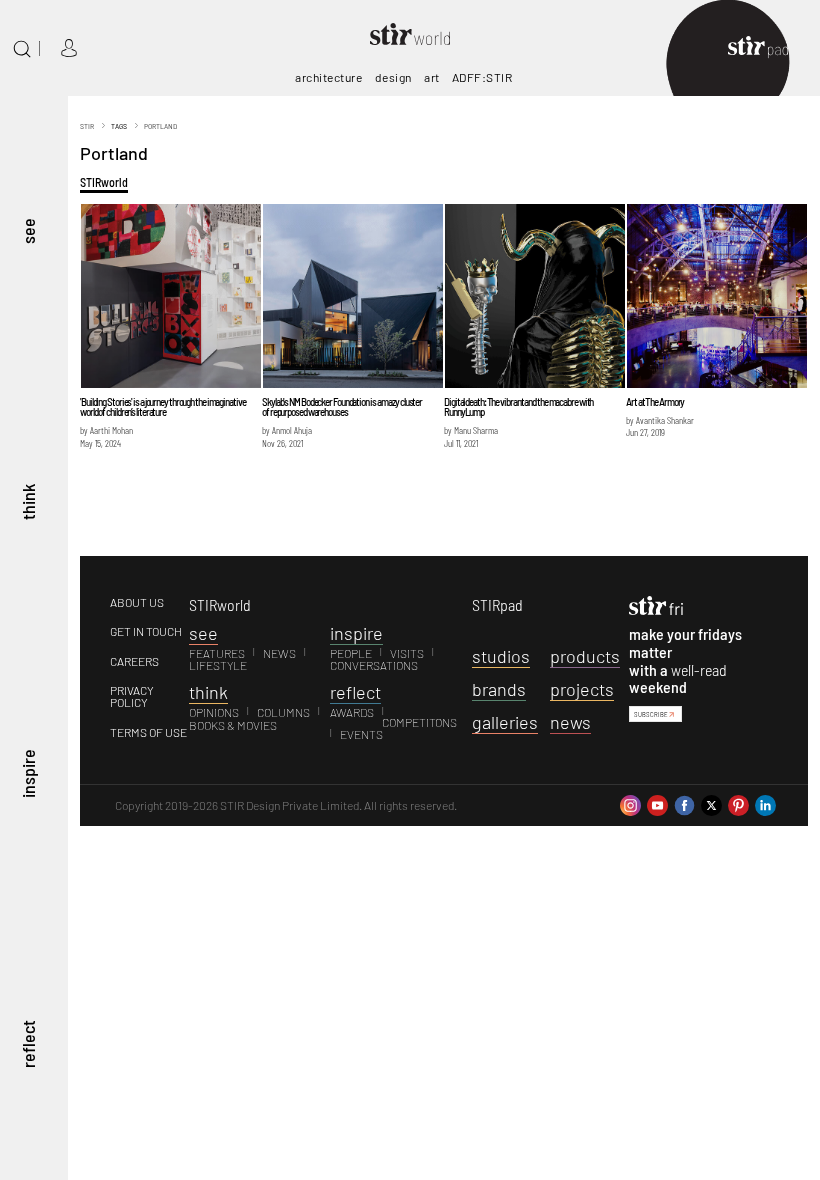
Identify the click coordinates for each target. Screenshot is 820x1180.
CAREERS (134, 661)
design (393, 77)
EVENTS (361, 734)
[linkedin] (765, 804)
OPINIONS (214, 712)
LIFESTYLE (218, 665)
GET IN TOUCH (146, 631)
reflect (28, 1045)
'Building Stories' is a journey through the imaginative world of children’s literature (163, 407)
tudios (501, 656)
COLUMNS (283, 712)
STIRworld (104, 182)
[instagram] (630, 804)
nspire (356, 633)
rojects (582, 689)
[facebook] (684, 804)
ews (570, 722)
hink (208, 692)
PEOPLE (351, 653)
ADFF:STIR (482, 77)
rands (499, 689)
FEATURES (217, 653)
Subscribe (651, 714)
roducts (585, 656)
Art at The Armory (655, 401)
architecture (328, 77)
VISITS (407, 653)
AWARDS (352, 712)
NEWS (279, 653)
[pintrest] (738, 804)
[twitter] (711, 804)
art (432, 77)
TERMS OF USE (148, 732)
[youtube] (657, 804)
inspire (28, 773)
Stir (87, 126)
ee (203, 633)
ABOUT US (137, 602)
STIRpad (497, 604)
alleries (505, 722)
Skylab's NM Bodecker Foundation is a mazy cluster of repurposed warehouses (342, 407)
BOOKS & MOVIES (233, 725)
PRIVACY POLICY (132, 696)
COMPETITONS (419, 722)
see (28, 232)
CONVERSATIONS (374, 665)
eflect (355, 692)
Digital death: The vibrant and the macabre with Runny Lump (518, 407)
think (28, 503)
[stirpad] (768, 48)
